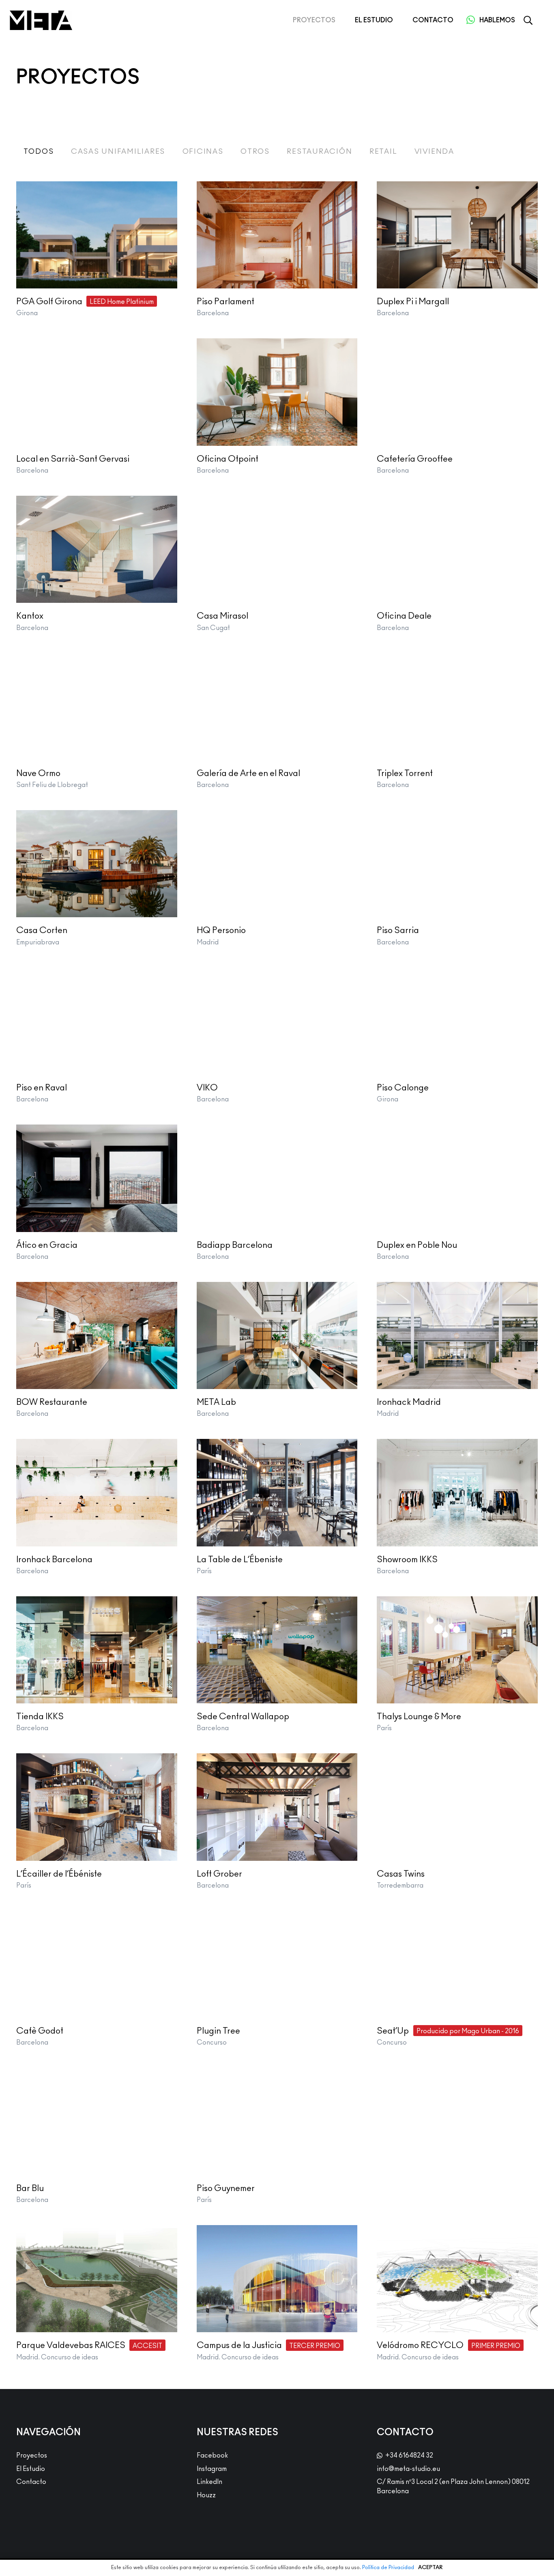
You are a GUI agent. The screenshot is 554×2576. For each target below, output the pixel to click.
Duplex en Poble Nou (417, 1245)
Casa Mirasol (222, 616)
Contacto (31, 2482)
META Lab (216, 1402)
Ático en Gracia (47, 1245)
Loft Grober (219, 1874)
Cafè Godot (40, 2031)
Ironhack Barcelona (54, 1560)
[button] (528, 20)
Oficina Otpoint (228, 459)
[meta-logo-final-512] (41, 20)
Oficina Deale (404, 616)
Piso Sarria (398, 930)
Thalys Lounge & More (419, 1717)
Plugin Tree (218, 2031)
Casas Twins (401, 1874)
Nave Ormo (38, 773)
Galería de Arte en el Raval (248, 773)
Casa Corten (42, 930)
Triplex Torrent (405, 773)
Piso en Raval (42, 1088)
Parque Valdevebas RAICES (71, 2345)
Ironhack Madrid (409, 1402)
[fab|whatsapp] (470, 20)
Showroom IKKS (407, 1560)
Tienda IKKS (40, 1717)
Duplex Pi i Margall (413, 302)
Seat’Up (393, 2031)
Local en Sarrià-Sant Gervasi (73, 459)
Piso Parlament (225, 302)
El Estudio (31, 2469)
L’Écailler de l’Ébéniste (59, 1874)
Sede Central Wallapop (243, 1717)
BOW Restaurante (52, 1402)
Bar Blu (30, 2188)
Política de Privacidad (388, 2568)
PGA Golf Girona (49, 302)
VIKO (207, 1088)
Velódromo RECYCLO (420, 2345)
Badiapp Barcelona (235, 1245)
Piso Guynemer (226, 2188)
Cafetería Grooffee (415, 459)
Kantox (30, 616)
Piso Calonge (403, 1088)
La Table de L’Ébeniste (240, 1560)
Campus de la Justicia (239, 2345)
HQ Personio (221, 930)
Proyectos (32, 2456)
